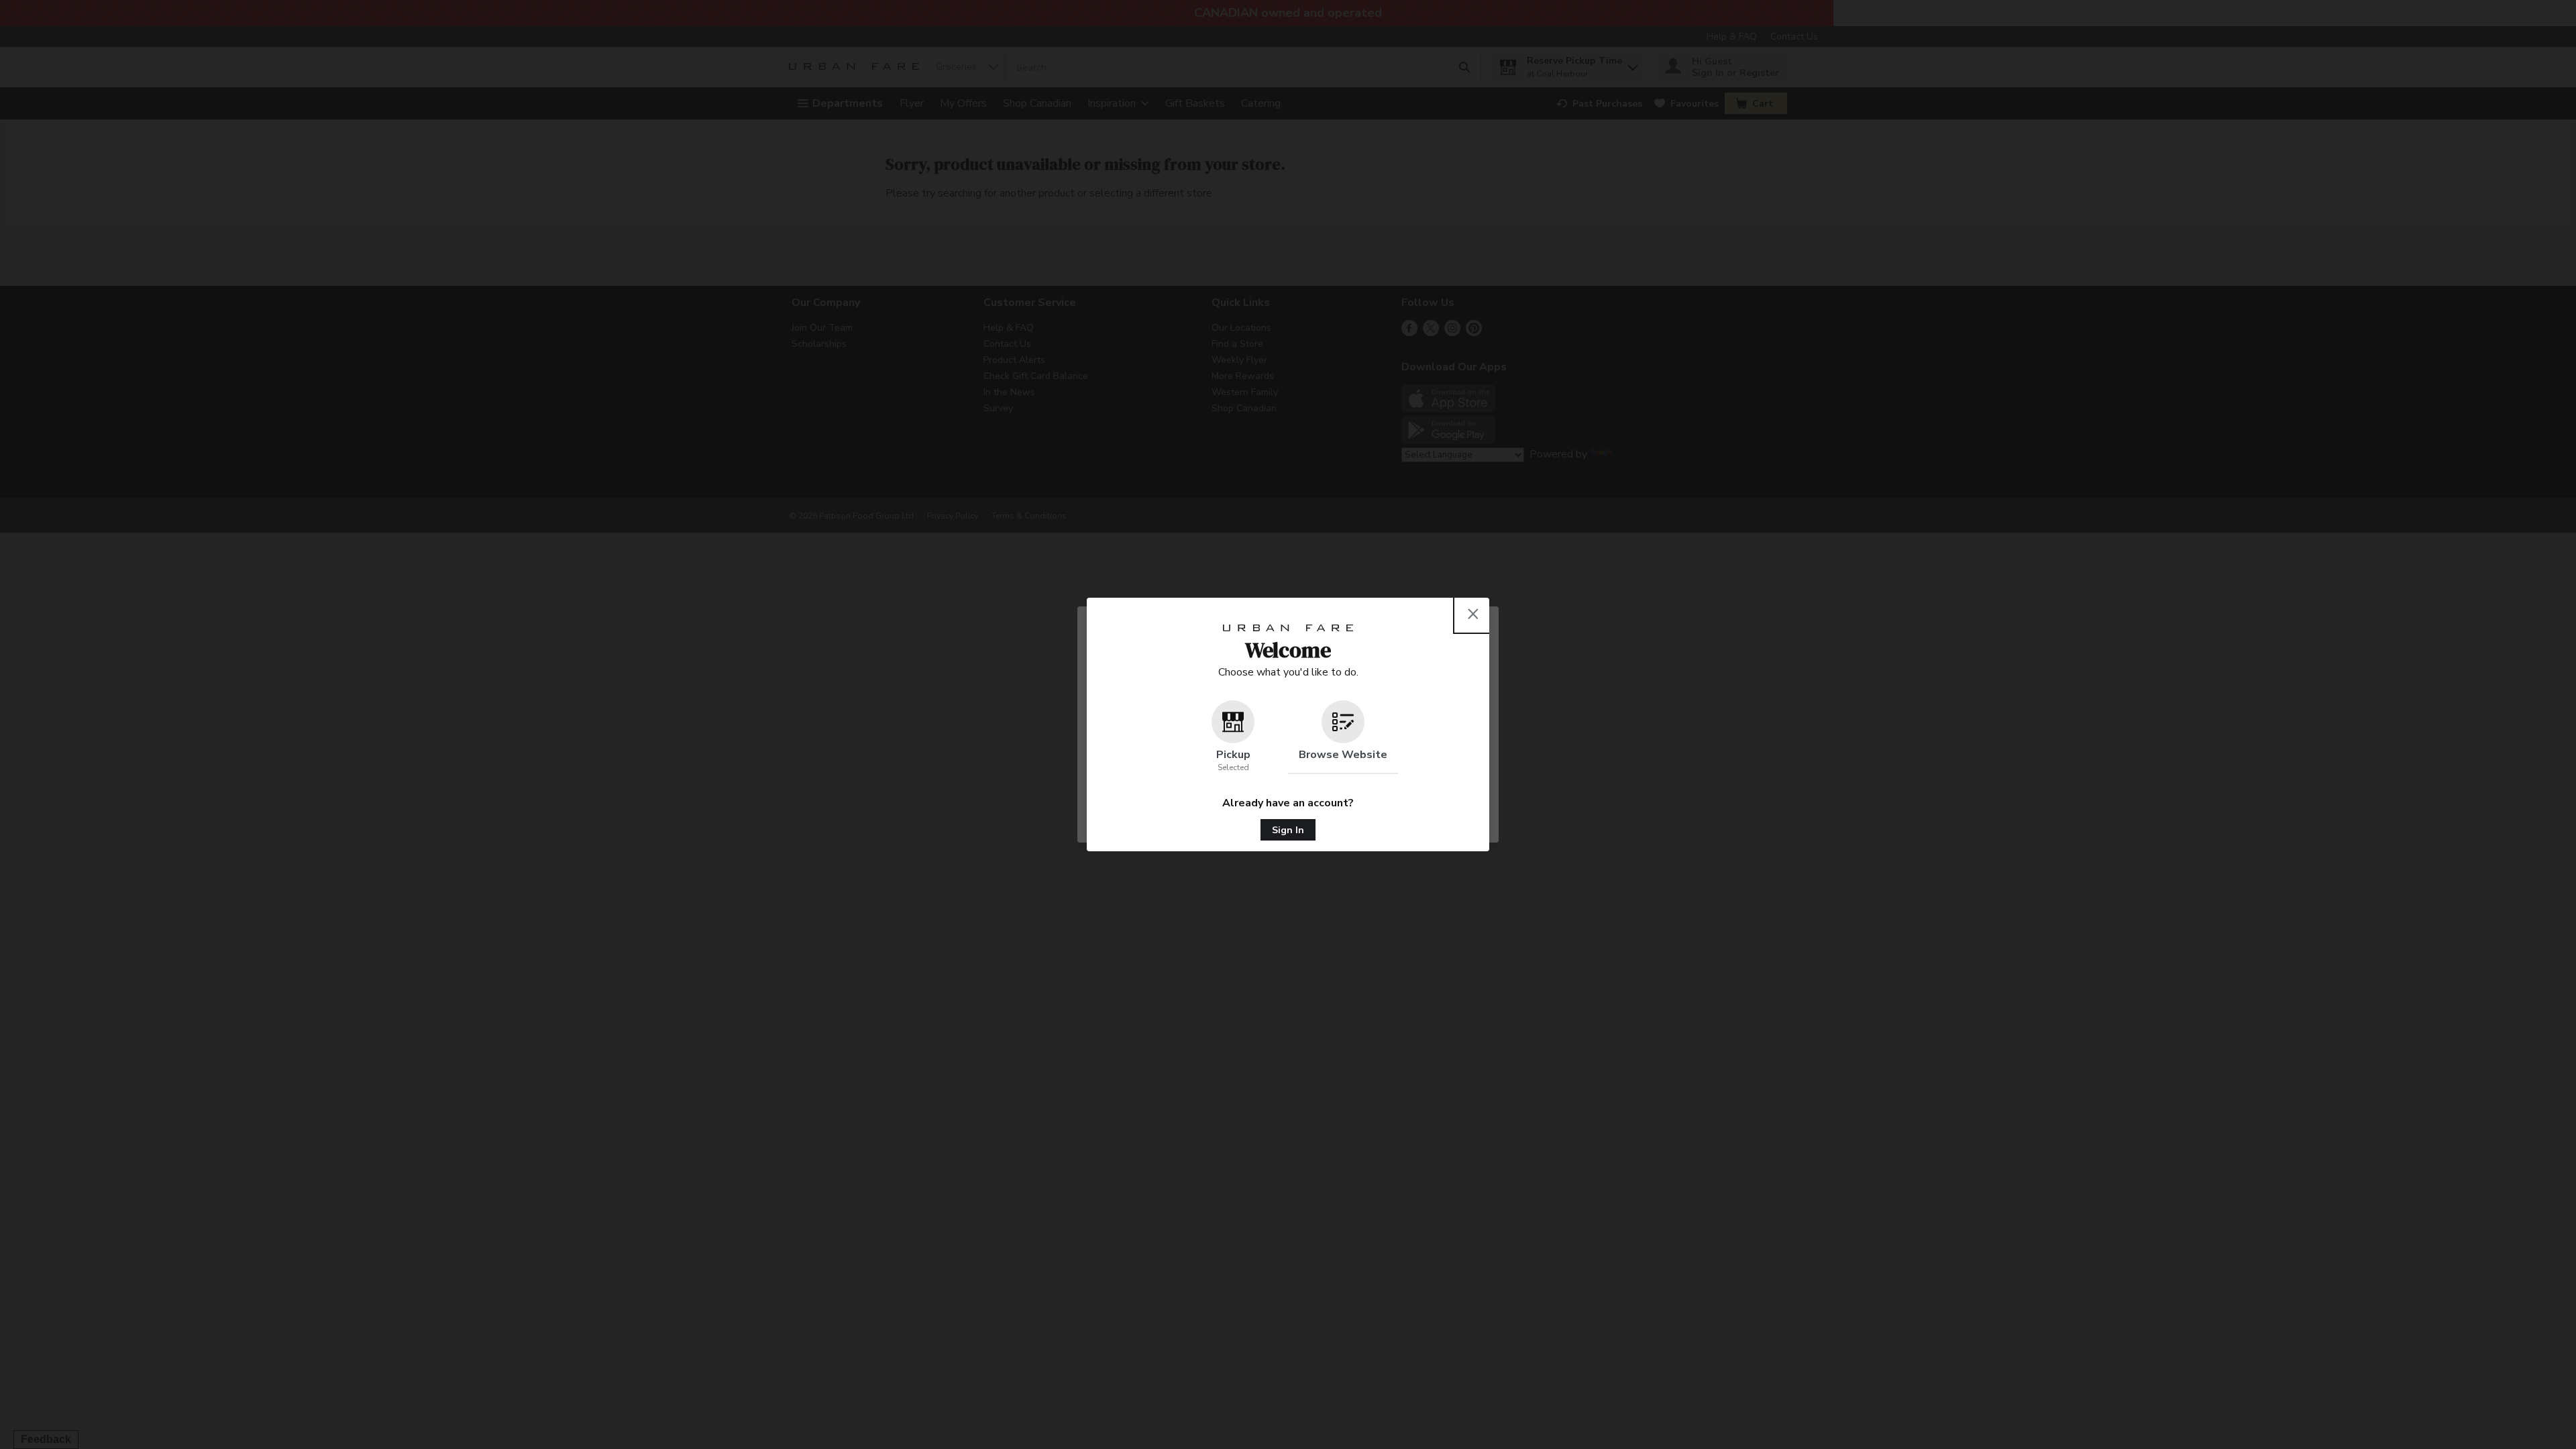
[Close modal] (1473, 614)
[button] (1233, 737)
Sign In (1288, 830)
